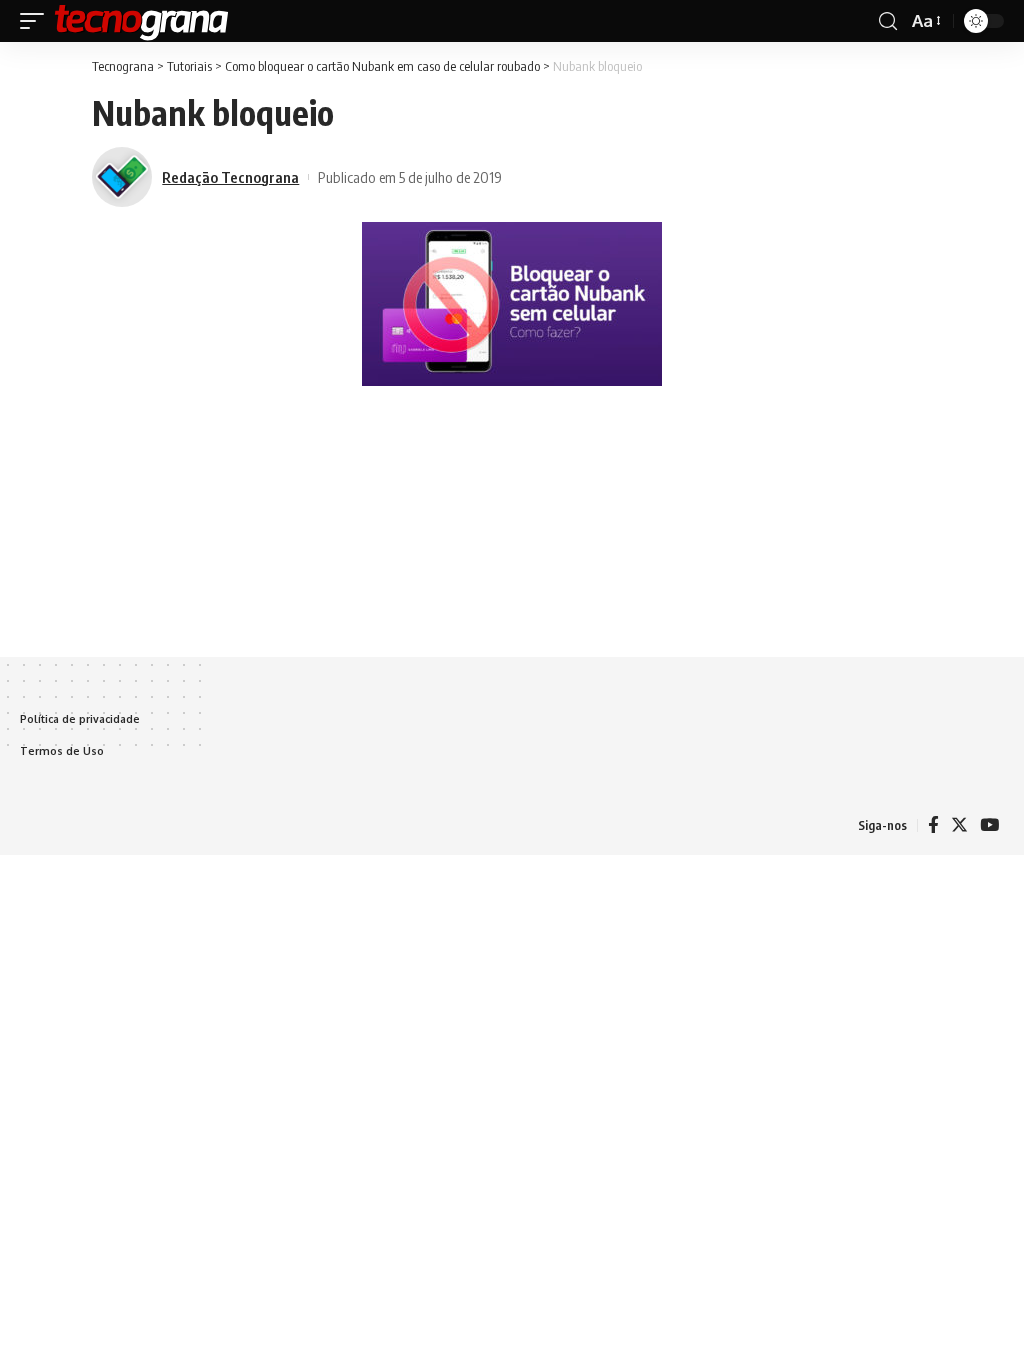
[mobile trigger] (37, 21)
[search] (888, 21)
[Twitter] (959, 825)
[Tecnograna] (142, 21)
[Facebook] (933, 825)
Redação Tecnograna (230, 177)
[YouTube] (989, 825)
